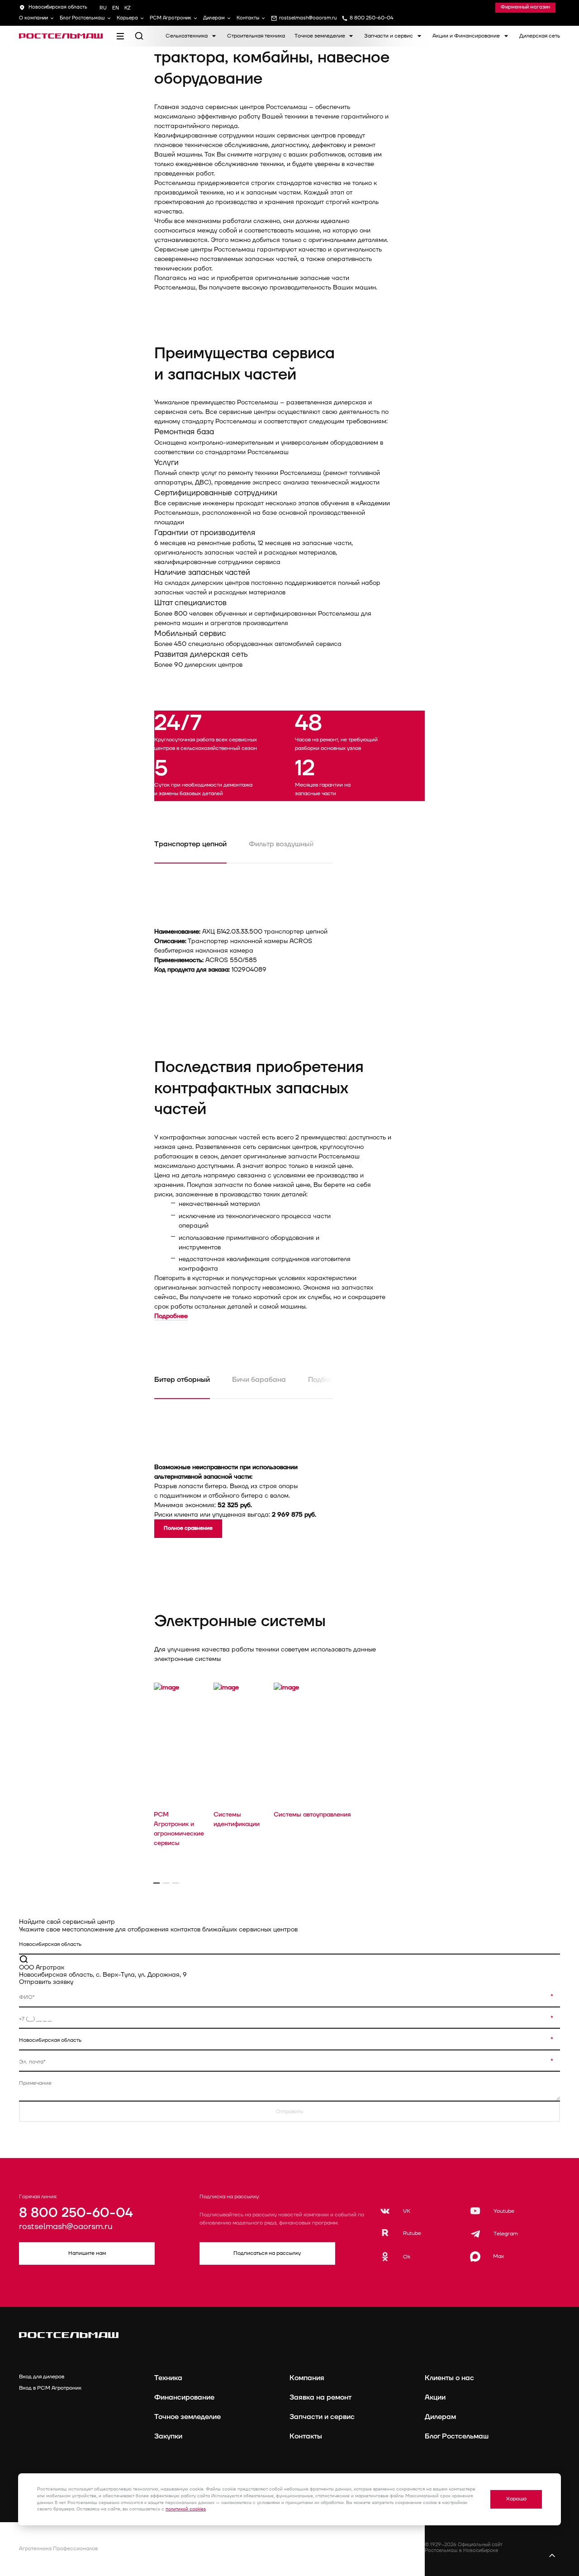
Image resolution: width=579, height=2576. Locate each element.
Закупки (168, 2436)
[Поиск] (139, 36)
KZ (128, 8)
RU (103, 8)
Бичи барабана (259, 1380)
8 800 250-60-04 (76, 2213)
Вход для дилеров (42, 2377)
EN (116, 8)
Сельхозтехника (187, 36)
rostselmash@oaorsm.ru (66, 2227)
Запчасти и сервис (389, 36)
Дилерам (214, 18)
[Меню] (120, 36)
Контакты (248, 18)
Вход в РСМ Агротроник (50, 2388)
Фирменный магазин (525, 7)
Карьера (127, 18)
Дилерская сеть (540, 36)
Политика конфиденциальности (192, 2545)
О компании (33, 18)
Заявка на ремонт (320, 2397)
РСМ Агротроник (171, 18)
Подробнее (171, 1316)
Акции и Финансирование (467, 36)
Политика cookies (311, 2545)
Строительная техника (256, 36)
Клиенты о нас (449, 2378)
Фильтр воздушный (281, 844)
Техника (168, 2378)
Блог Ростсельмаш (82, 18)
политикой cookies (186, 2509)
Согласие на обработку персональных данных (345, 2557)
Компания (307, 2378)
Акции (435, 2397)
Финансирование (184, 2397)
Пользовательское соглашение (192, 2557)
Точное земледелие (320, 36)
